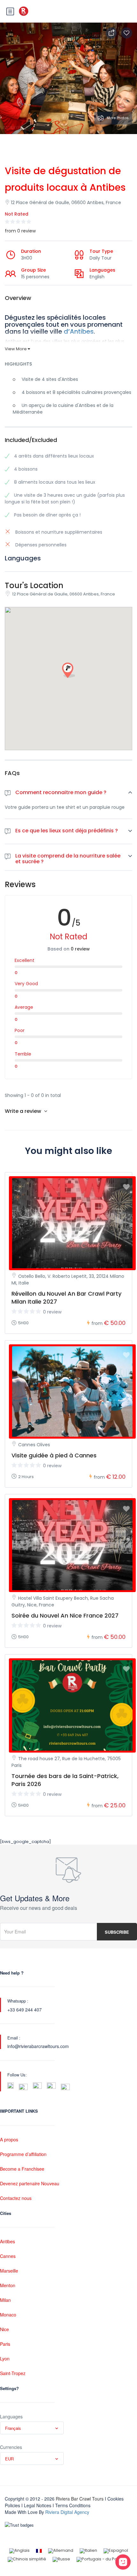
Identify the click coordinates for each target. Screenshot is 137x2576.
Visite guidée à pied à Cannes (54, 1455)
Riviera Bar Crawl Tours (80, 2499)
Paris (5, 2344)
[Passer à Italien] (88, 2551)
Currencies (11, 2447)
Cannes (8, 2256)
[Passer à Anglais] (19, 2551)
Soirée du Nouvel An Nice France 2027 (65, 1615)
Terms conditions (73, 2505)
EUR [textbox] (9, 2459)
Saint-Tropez (13, 2373)
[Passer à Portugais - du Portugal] (103, 2560)
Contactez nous (16, 2198)
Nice (4, 2329)
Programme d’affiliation (23, 2154)
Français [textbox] (13, 2428)
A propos (9, 2139)
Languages (11, 2416)
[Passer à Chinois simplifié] (27, 2560)
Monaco (8, 2315)
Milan (5, 2300)
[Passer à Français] (39, 2551)
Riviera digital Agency (67, 2512)
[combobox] (32, 2428)
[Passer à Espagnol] (116, 2551)
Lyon (5, 2359)
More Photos (118, 118)
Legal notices (38, 2505)
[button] (68, 671)
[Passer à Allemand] (61, 2551)
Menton (8, 2285)
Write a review (24, 1111)
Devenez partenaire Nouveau (30, 2183)
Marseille (9, 2271)
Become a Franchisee (22, 2169)
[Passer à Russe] (61, 2560)
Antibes (7, 2241)
